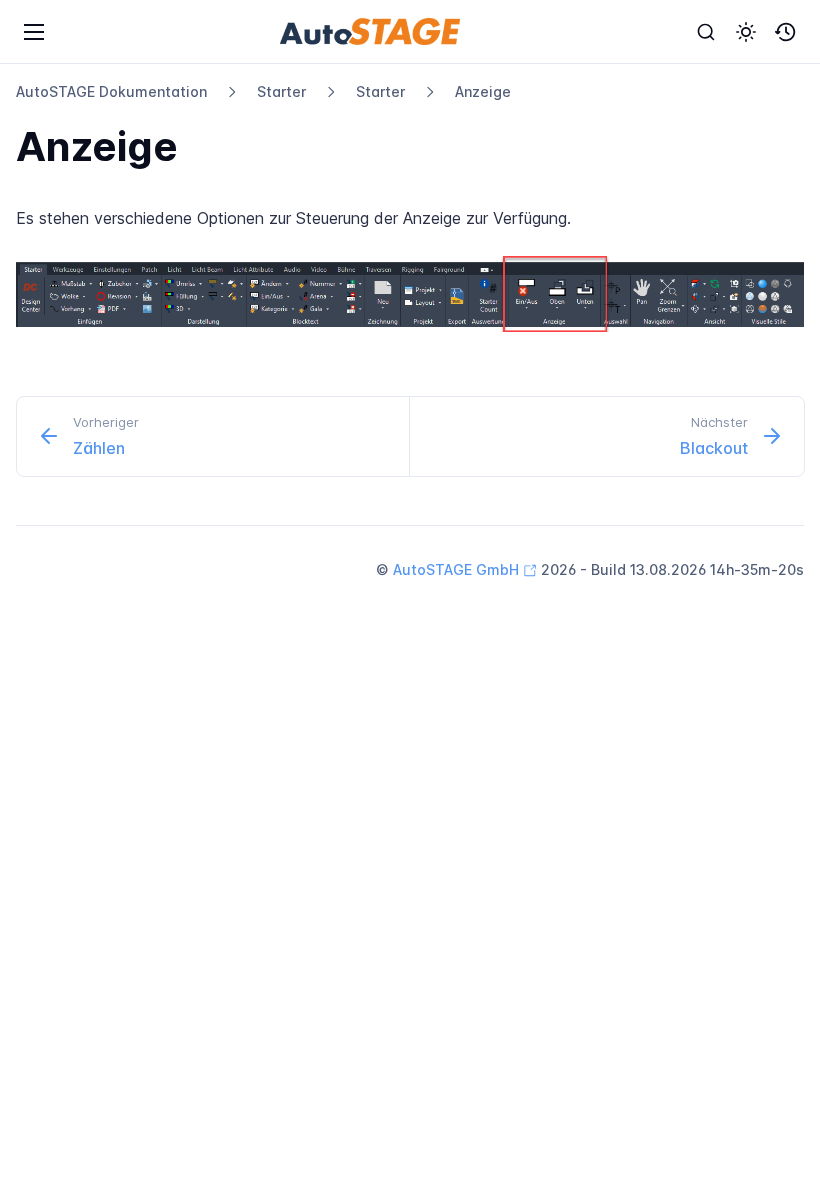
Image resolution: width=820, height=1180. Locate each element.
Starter (281, 91)
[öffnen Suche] (706, 32)
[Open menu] (34, 32)
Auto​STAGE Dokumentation (111, 91)
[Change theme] (746, 32)
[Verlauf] (786, 32)
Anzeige (483, 91)
